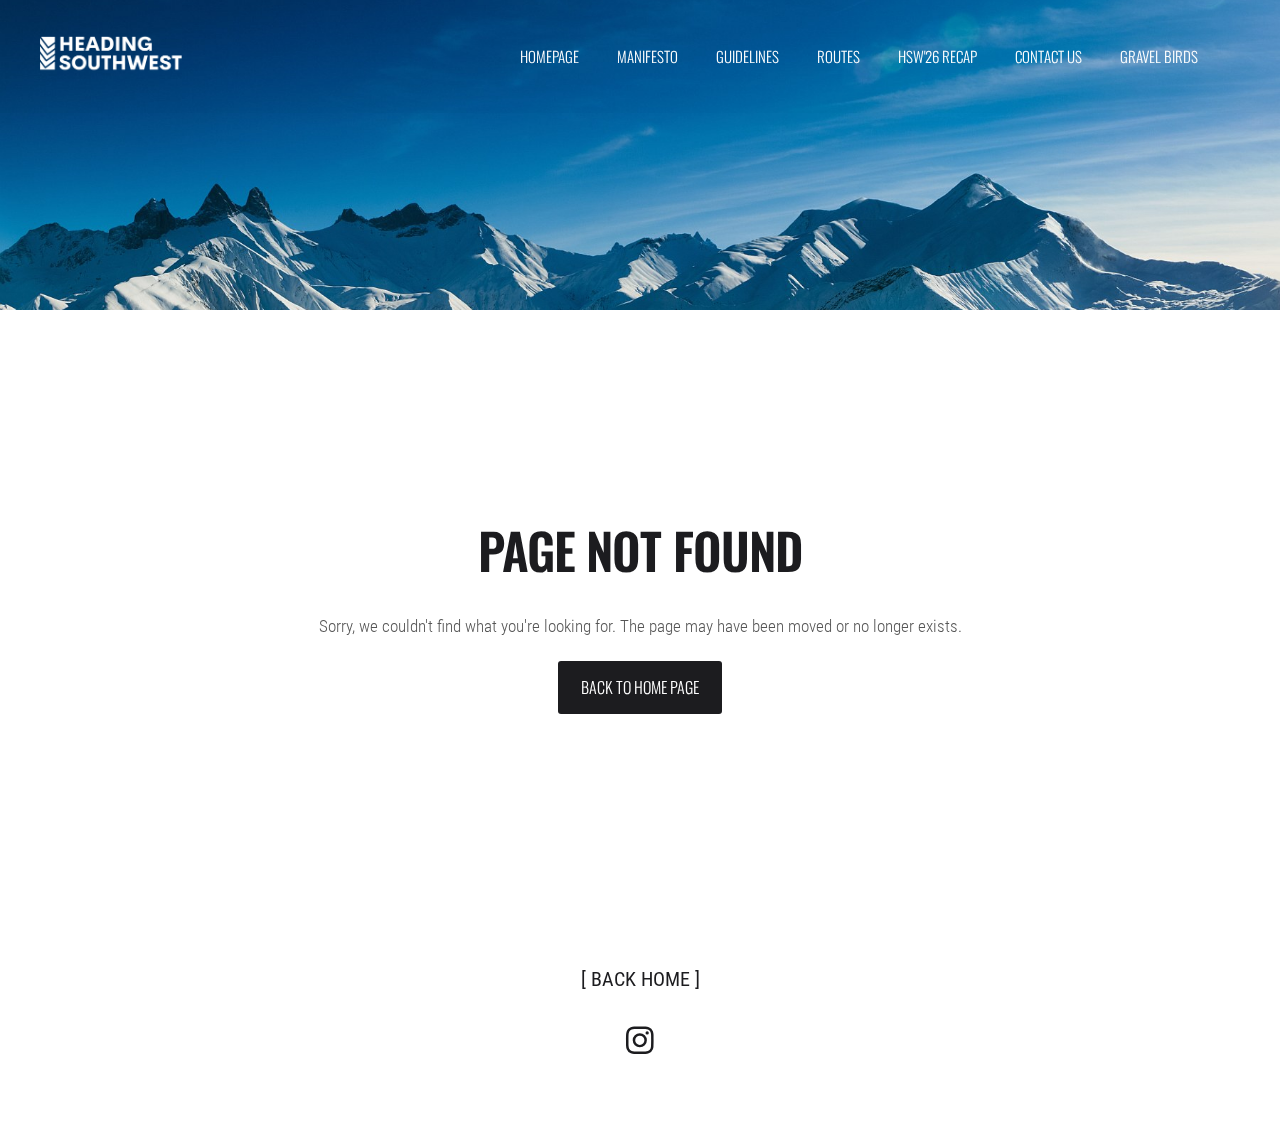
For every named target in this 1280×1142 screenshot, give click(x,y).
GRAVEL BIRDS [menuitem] (1159, 56)
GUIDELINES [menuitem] (747, 56)
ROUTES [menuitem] (838, 56)
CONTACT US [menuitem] (1048, 56)
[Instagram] (640, 1040)
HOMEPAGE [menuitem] (549, 56)
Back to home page (640, 687)
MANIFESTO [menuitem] (647, 56)
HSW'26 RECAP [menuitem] (937, 56)
